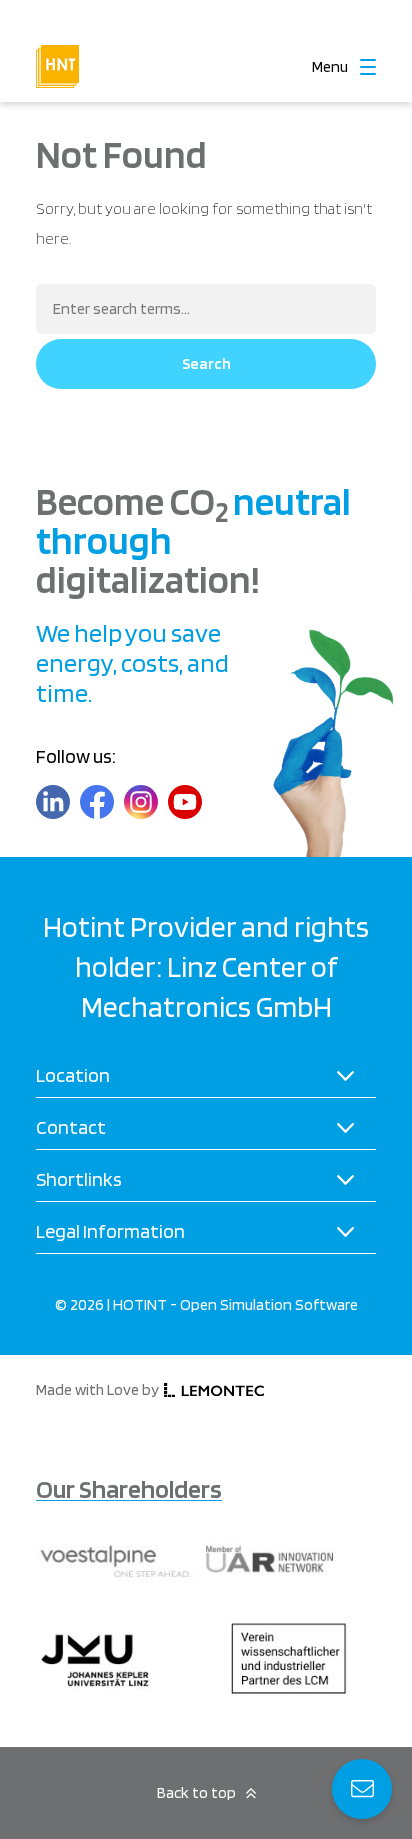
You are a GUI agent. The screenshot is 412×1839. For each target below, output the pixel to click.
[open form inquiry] (362, 1789)
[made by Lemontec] (214, 1390)
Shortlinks (79, 1179)
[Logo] (57, 52)
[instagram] (141, 802)
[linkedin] (53, 802)
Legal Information (110, 1231)
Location (73, 1075)
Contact (71, 1127)
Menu (330, 67)
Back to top (196, 1792)
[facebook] (97, 802)
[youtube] (185, 802)
